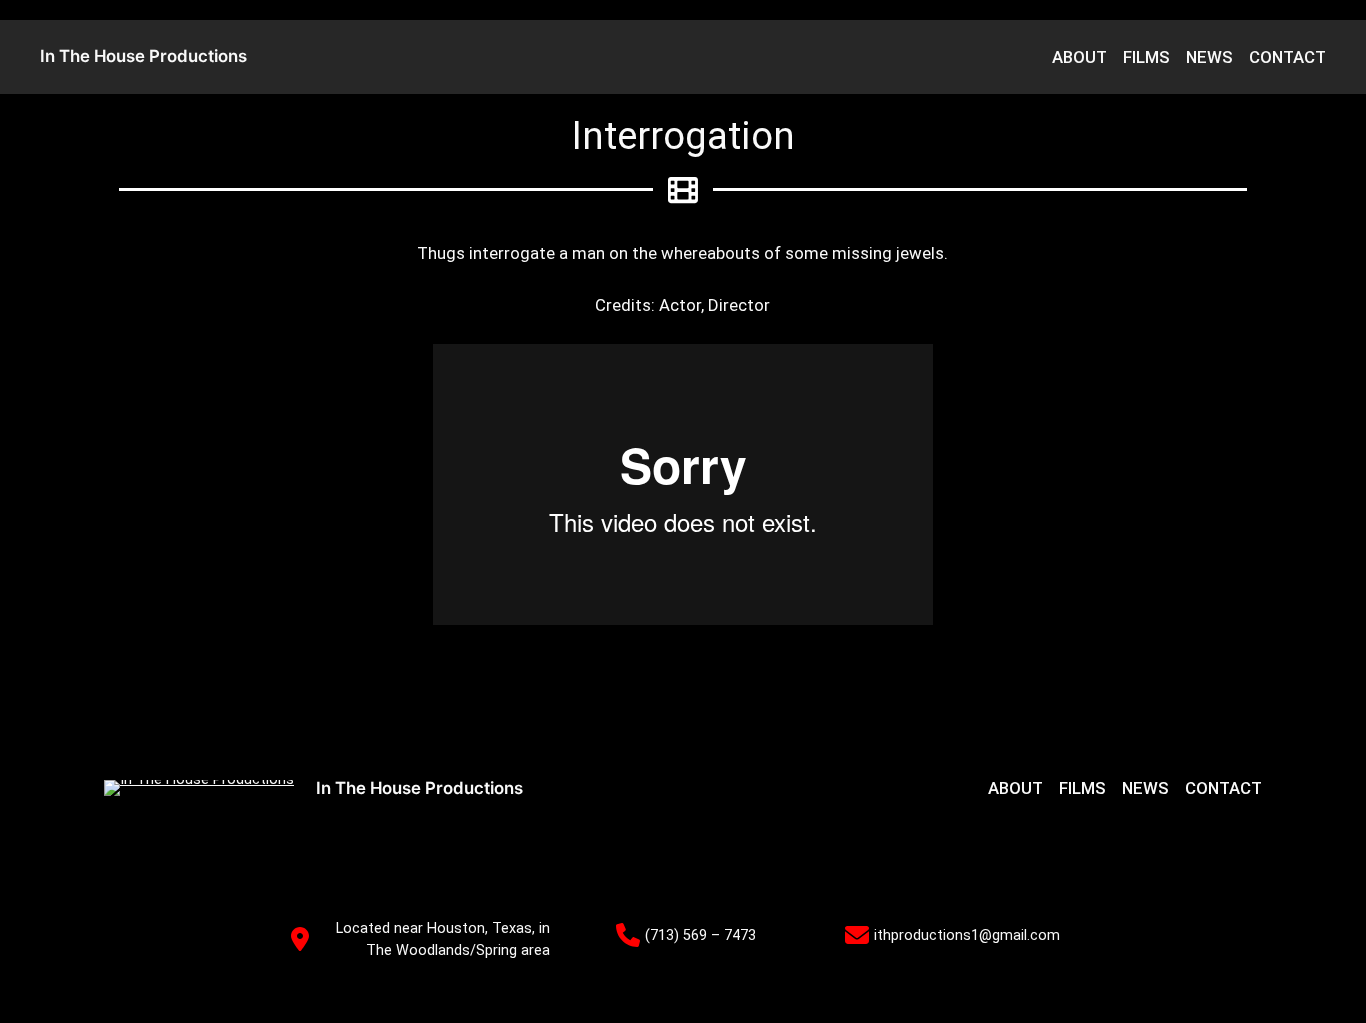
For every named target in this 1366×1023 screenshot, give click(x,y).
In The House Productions (143, 56)
